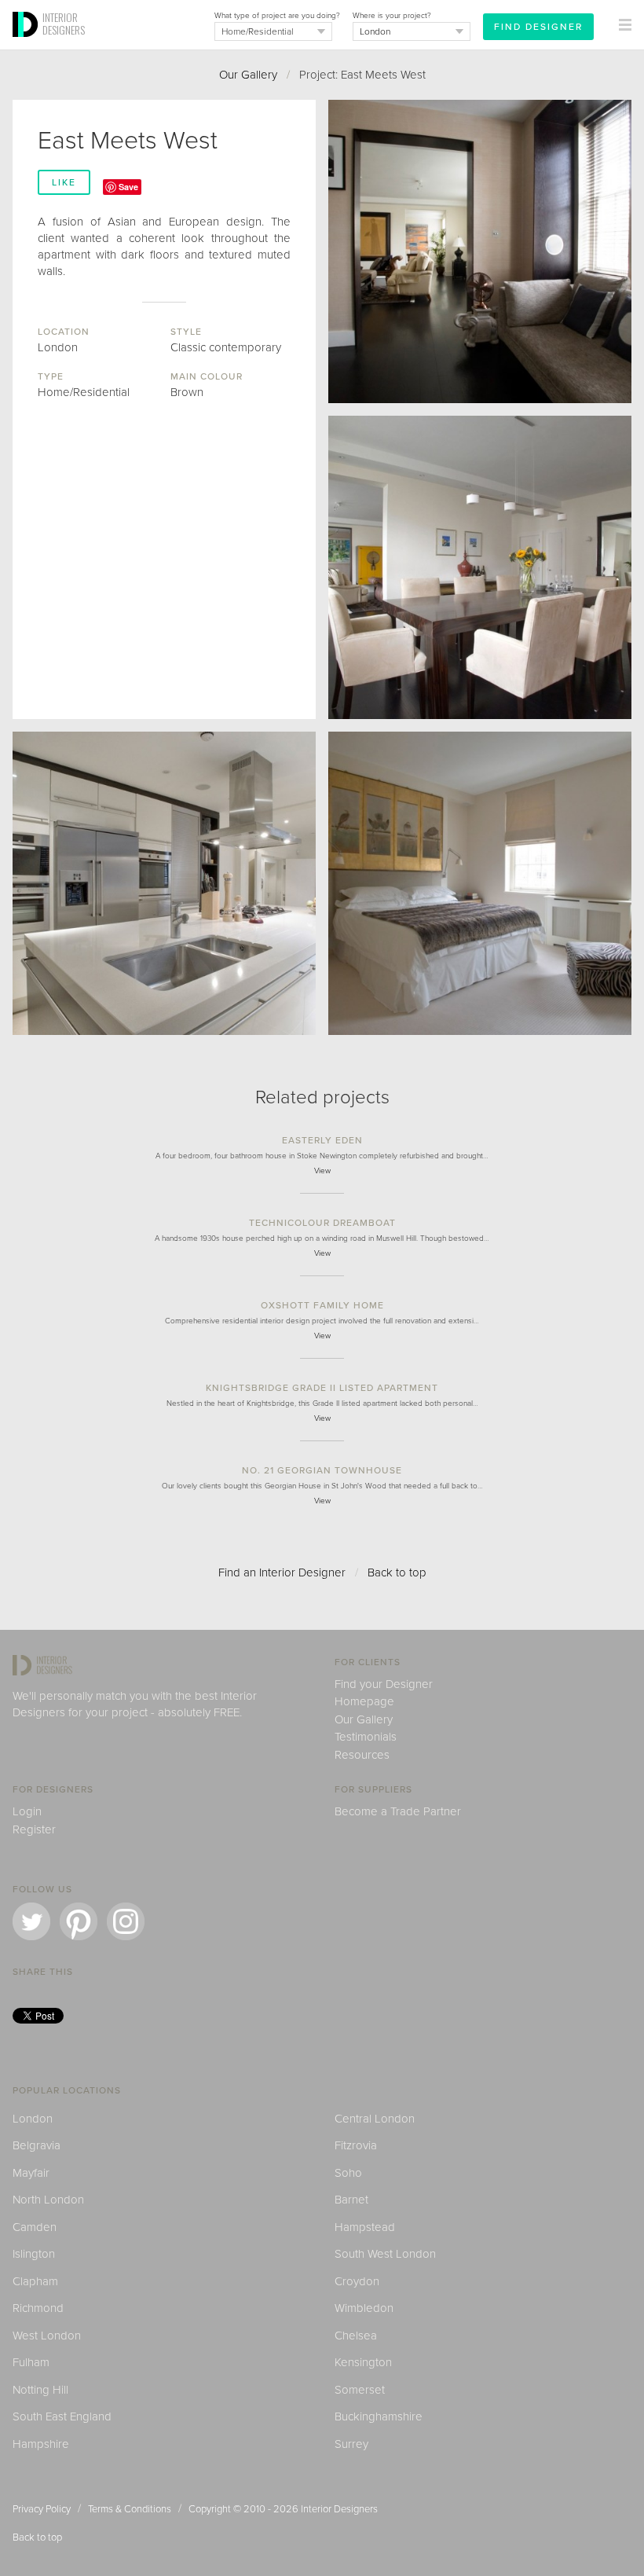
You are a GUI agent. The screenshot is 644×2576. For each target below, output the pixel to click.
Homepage (364, 1701)
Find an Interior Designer (282, 1572)
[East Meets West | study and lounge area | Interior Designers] (480, 251)
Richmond (38, 2308)
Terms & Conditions (130, 2509)
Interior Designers (339, 2509)
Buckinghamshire (379, 2416)
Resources (362, 1755)
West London (47, 2336)
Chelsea (356, 2336)
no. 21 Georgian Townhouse (322, 1470)
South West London (385, 2254)
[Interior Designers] (27, 45)
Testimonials (366, 1737)
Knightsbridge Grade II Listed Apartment (322, 1388)
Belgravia (37, 2145)
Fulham (31, 2362)
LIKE (64, 182)
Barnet (351, 2200)
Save (128, 187)
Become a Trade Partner (398, 1811)
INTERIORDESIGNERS (64, 24)
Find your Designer (384, 1684)
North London (48, 2200)
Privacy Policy (42, 2509)
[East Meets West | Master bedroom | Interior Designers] (480, 883)
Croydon (357, 2281)
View (322, 1171)
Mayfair (31, 2173)
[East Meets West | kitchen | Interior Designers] (164, 883)
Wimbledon (364, 2308)
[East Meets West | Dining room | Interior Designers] (480, 567)
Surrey (351, 2444)
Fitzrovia (356, 2145)
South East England (62, 2416)
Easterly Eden (322, 1140)
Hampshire (41, 2444)
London (33, 2119)
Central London (375, 2119)
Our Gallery (248, 75)
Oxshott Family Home (322, 1305)
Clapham (35, 2281)
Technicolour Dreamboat (322, 1223)
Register (34, 1829)
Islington (34, 2254)
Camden (35, 2227)
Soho (348, 2173)
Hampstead (365, 2227)
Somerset (360, 2390)
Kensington (363, 2362)
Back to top (397, 1572)
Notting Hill (40, 2390)
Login (27, 1811)
